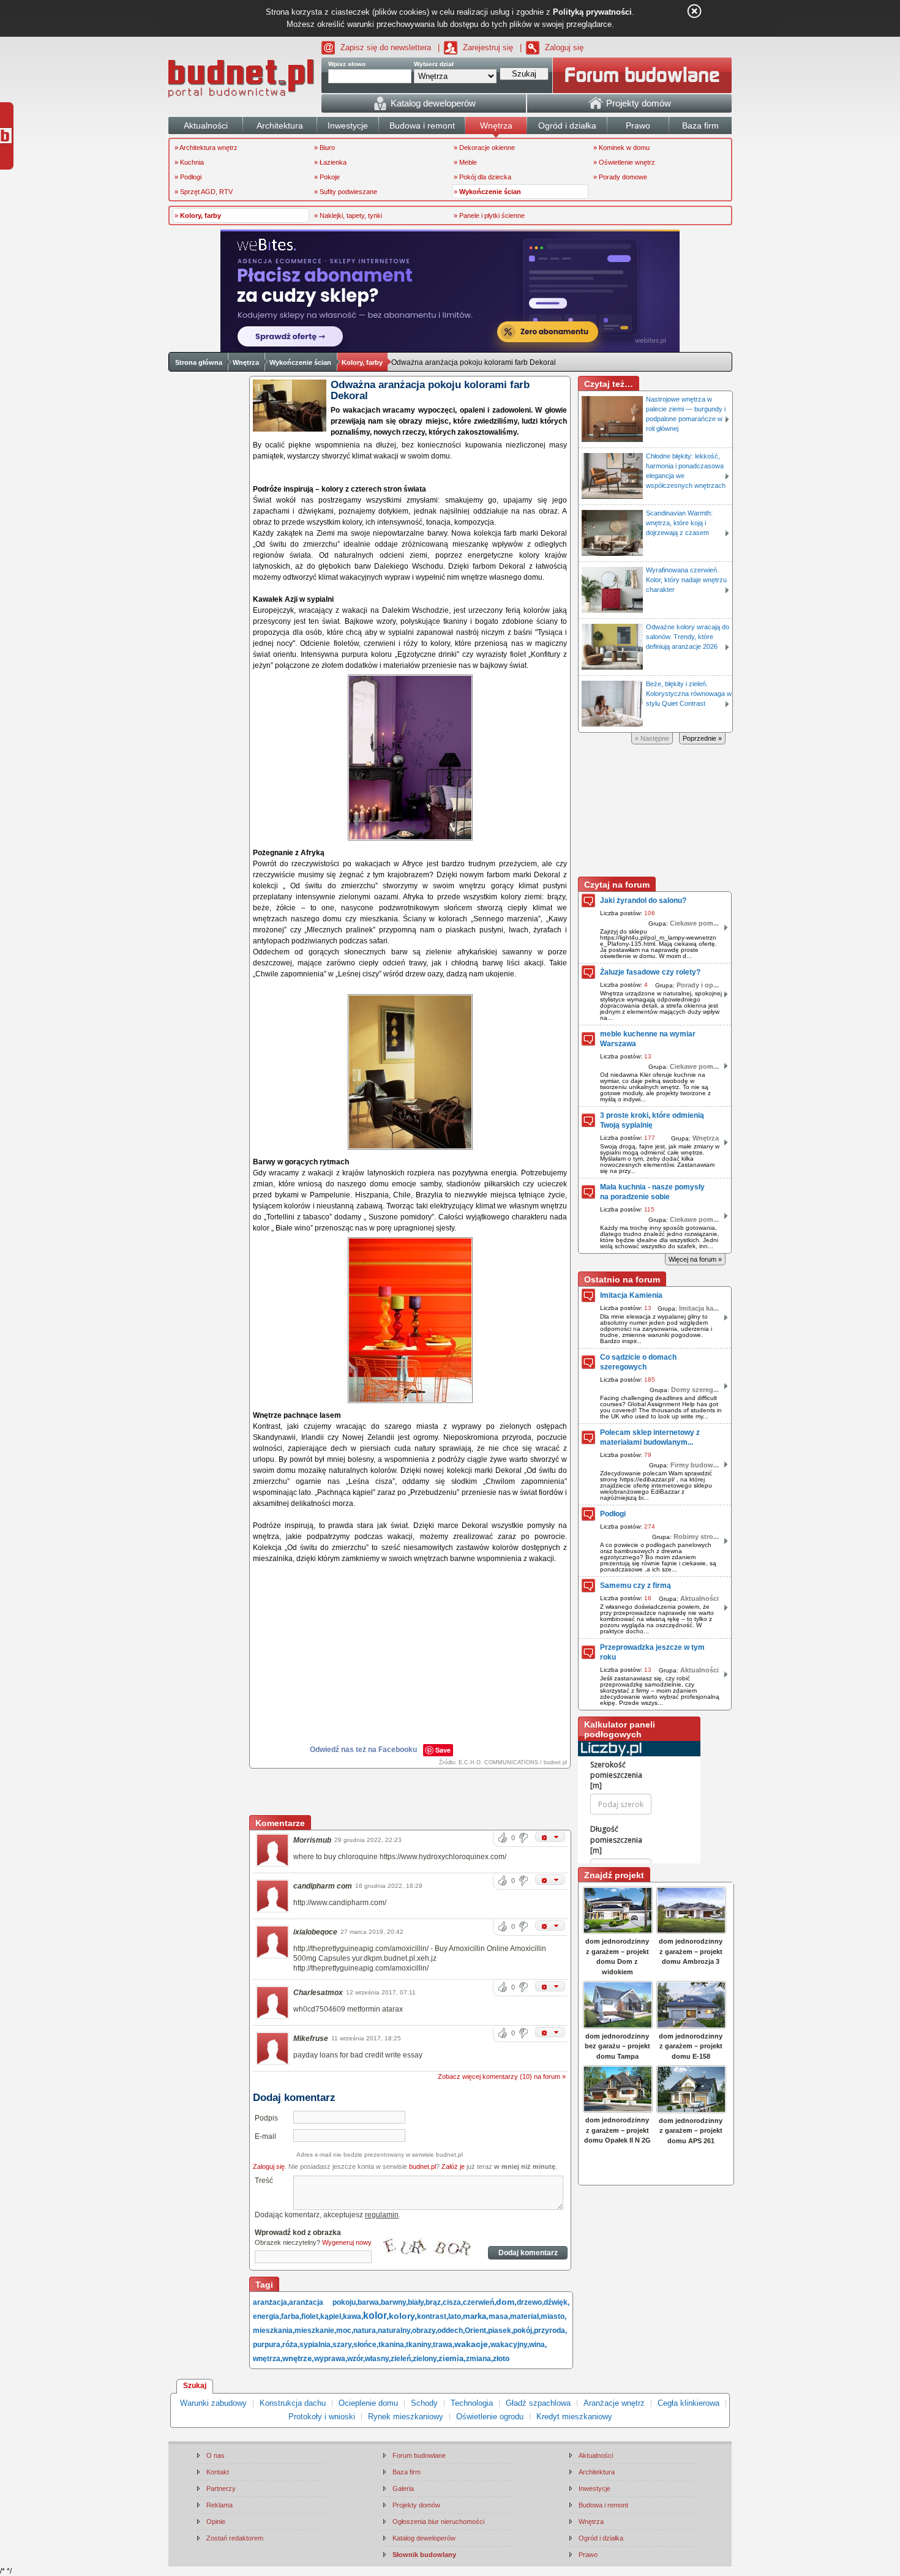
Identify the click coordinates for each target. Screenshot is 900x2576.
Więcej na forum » (695, 1259)
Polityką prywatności (592, 12)
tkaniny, (419, 2345)
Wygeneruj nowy (347, 2242)
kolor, (376, 2316)
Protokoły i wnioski (322, 2417)
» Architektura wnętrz (206, 148)
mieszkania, (274, 2331)
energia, (267, 2316)
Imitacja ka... (699, 1308)
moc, (345, 2331)
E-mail (265, 2136)
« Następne (652, 738)
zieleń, (402, 2359)
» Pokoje (327, 177)
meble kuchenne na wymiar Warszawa (648, 1039)
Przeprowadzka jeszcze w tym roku (652, 1652)
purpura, (268, 2345)
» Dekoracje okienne (484, 148)
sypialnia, (316, 2345)
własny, (378, 2359)
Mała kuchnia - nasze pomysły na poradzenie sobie (652, 1192)
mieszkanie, (315, 2331)
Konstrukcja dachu (293, 2403)
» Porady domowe (620, 177)
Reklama (219, 2505)
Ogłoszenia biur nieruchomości (438, 2522)
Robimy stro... (696, 1537)
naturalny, (395, 2331)
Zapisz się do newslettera (386, 47)
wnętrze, (298, 2358)
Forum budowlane (419, 2455)
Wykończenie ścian (300, 362)
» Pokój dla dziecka (482, 177)
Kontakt (218, 2472)
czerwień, (479, 2302)
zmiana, (479, 2359)
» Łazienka (330, 162)
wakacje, (472, 2344)
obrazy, (425, 2331)
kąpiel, (332, 2316)
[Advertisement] (411, 1793)
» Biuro (324, 148)
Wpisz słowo (347, 64)
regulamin (382, 2215)
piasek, (501, 2331)
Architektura (597, 2472)
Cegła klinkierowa (688, 2403)
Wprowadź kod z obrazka (298, 2233)
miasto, (553, 2316)
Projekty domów (416, 2505)
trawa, (444, 2345)
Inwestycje (594, 2488)
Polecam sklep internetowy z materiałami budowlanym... (650, 1437)
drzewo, (530, 2302)
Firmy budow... (695, 1465)
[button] (550, 1837)
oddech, (451, 2331)
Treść (264, 2181)
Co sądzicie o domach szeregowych (638, 1362)
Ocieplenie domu (368, 2403)
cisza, (453, 2302)
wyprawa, (331, 2359)
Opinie (216, 2522)
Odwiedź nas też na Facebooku (363, 1750)
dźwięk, (557, 2302)
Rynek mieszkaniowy (406, 2417)
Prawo (588, 2555)
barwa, (369, 2302)
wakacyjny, (510, 2345)
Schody (424, 2403)
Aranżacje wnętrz (614, 2403)
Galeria (403, 2488)
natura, (366, 2331)
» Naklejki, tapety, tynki (348, 215)
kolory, (403, 2316)
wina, (538, 2345)
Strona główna (199, 362)
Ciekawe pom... (694, 923)
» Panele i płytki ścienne (489, 215)
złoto (501, 2359)
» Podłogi (188, 177)
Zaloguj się (564, 47)
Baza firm (407, 2472)
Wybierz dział (434, 64)
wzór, (356, 2359)
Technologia (472, 2403)
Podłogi (613, 1514)
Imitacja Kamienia (631, 1295)
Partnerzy (221, 2488)
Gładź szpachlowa (538, 2403)
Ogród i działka (601, 2538)
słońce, (366, 2345)
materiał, (525, 2316)
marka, (476, 2316)
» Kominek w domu (621, 148)
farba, (291, 2316)
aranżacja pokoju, (323, 2302)
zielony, (426, 2359)
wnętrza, (268, 2359)
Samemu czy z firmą (636, 1586)
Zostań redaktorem (235, 2538)
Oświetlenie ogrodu (490, 2417)
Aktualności (699, 1598)
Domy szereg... (695, 1390)
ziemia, (452, 2358)
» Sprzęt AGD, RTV (204, 192)
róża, (291, 2345)
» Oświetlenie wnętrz (624, 162)
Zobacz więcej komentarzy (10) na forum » (502, 2076)
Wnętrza (246, 362)
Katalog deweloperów (424, 2538)
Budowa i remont (603, 2505)
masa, (499, 2316)
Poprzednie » (702, 738)
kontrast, (433, 2316)
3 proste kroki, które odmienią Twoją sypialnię (652, 1120)
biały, (417, 2302)
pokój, (523, 2331)
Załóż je (453, 2166)
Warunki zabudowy (213, 2403)
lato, (456, 2316)
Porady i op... (698, 985)
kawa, (353, 2316)
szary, (343, 2345)
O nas (216, 2455)
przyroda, (550, 2331)
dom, (506, 2302)
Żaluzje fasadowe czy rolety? (650, 972)
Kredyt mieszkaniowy (574, 2417)
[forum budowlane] (642, 75)
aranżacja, (271, 2302)
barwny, (394, 2302)
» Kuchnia (189, 162)
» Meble (465, 162)
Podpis (266, 2118)
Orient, (476, 2331)
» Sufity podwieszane (346, 192)
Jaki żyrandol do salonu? (643, 900)
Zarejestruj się (488, 47)
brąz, (434, 2302)
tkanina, (392, 2345)
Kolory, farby (362, 362)
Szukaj (195, 2386)
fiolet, (311, 2316)
